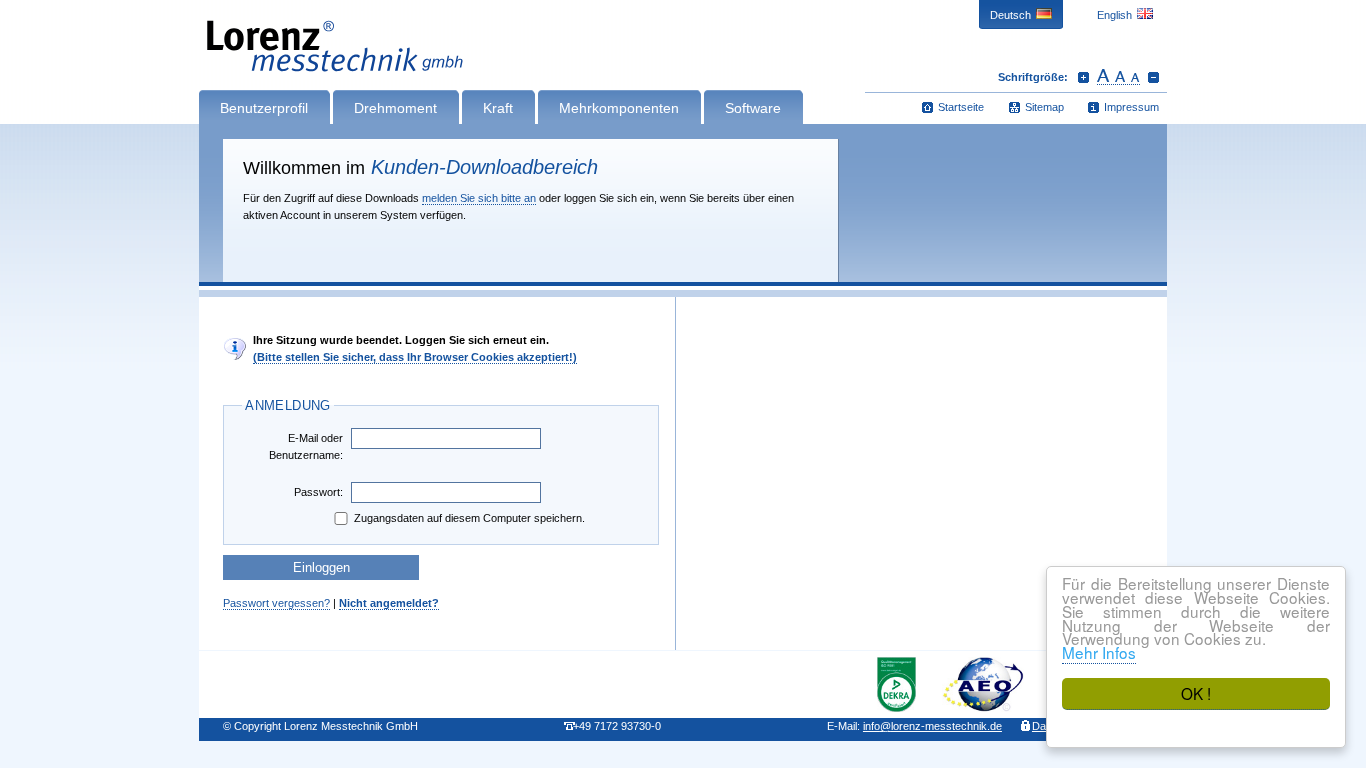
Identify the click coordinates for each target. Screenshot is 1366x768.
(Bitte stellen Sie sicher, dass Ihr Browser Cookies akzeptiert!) (415, 357)
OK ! (1196, 693)
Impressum (1131, 107)
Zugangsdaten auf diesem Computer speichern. (469, 518)
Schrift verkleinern (1153, 77)
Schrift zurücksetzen (1118, 77)
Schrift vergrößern (1083, 77)
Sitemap (1044, 107)
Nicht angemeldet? (389, 603)
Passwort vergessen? (276, 603)
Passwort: (318, 492)
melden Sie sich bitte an (479, 198)
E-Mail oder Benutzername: (306, 446)
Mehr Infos (1099, 652)
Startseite (961, 107)
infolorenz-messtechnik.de (932, 726)
